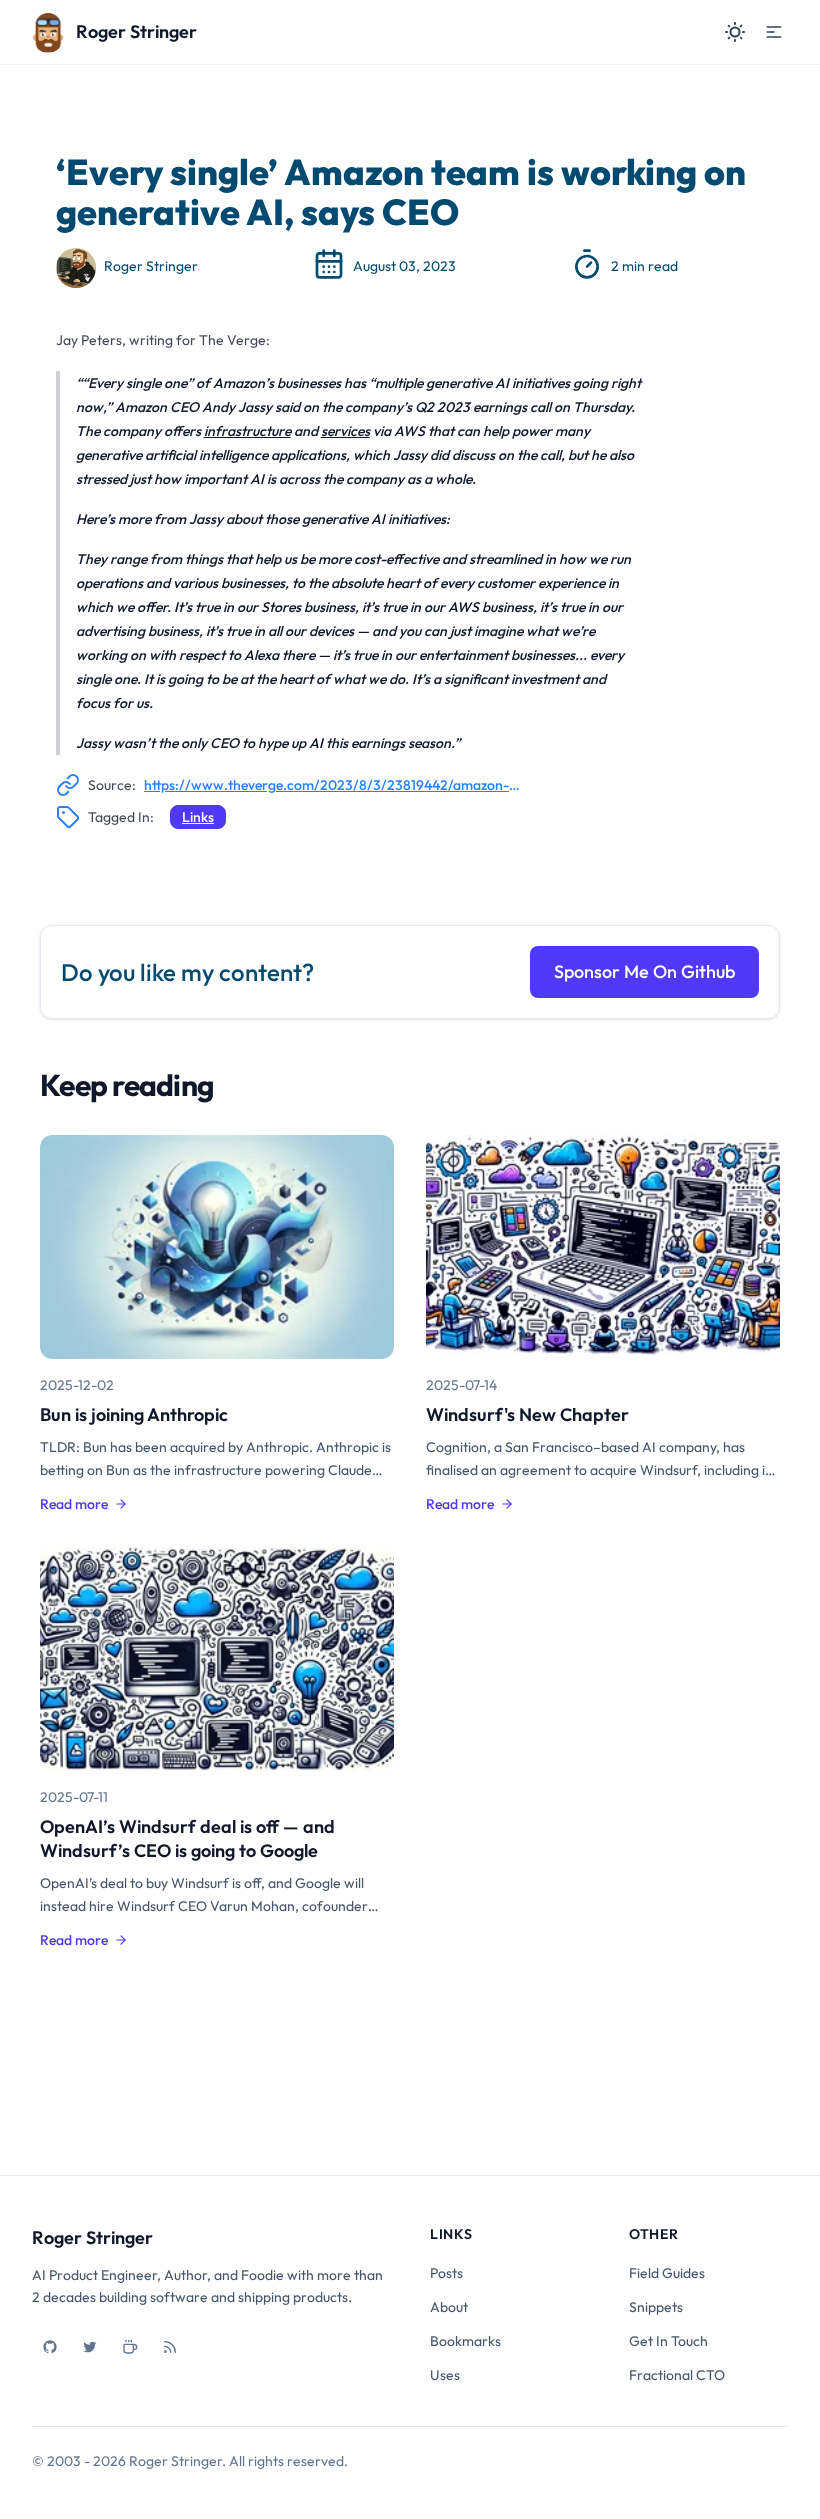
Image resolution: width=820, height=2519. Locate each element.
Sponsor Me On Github (644, 971)
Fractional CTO (677, 2375)
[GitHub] (50, 2347)
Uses (445, 2375)
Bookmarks (465, 2341)
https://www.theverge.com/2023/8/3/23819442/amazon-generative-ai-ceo (332, 785)
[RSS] (170, 2347)
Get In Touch (668, 2341)
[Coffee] (130, 2347)
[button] (774, 32)
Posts (446, 2273)
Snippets (656, 2307)
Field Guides (667, 2273)
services (345, 431)
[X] (90, 2347)
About (449, 2307)
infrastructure (247, 431)
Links (198, 817)
